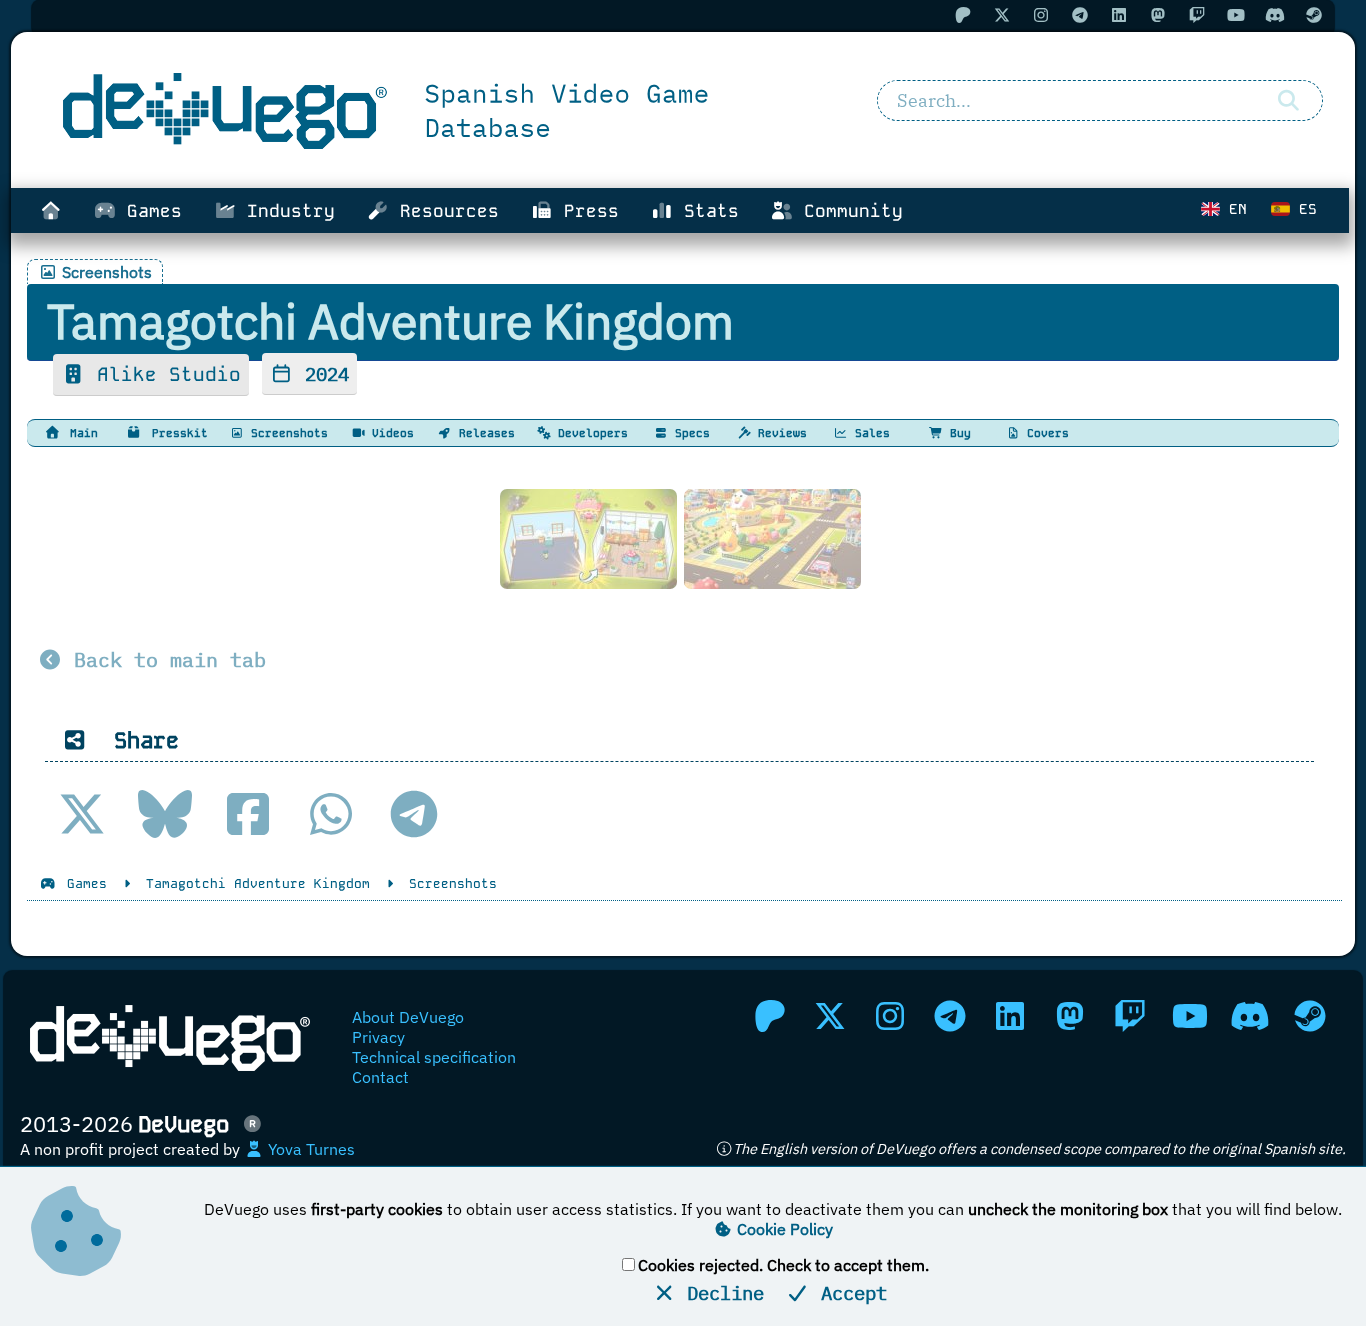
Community (848, 211)
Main (80, 433)
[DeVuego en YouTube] (1190, 1016)
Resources (444, 211)
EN (1233, 209)
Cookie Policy (783, 1229)
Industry (285, 211)
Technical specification (434, 1057)
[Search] (1289, 101)
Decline (720, 1292)
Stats (706, 211)
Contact (380, 1077)
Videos (389, 433)
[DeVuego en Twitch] (1130, 1016)
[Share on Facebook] (248, 814)
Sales (869, 433)
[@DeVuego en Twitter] (830, 1016)
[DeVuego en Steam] (1310, 1016)
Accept (848, 1292)
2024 (321, 373)
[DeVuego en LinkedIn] (1010, 1016)
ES (1303, 209)
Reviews (779, 433)
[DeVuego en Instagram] (890, 1016)
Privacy (378, 1037)
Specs (689, 433)
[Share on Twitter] (82, 814)
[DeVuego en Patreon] (770, 1016)
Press (586, 211)
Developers (589, 433)
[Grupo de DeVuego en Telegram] (950, 1016)
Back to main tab (164, 659)
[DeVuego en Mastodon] (1070, 1016)
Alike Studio (163, 374)
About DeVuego (408, 1017)
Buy (957, 433)
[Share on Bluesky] (165, 814)
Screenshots (286, 433)
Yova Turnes (309, 1149)
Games (149, 211)
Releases (483, 433)
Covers (1044, 433)
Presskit (176, 433)
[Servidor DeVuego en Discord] (1250, 1016)
